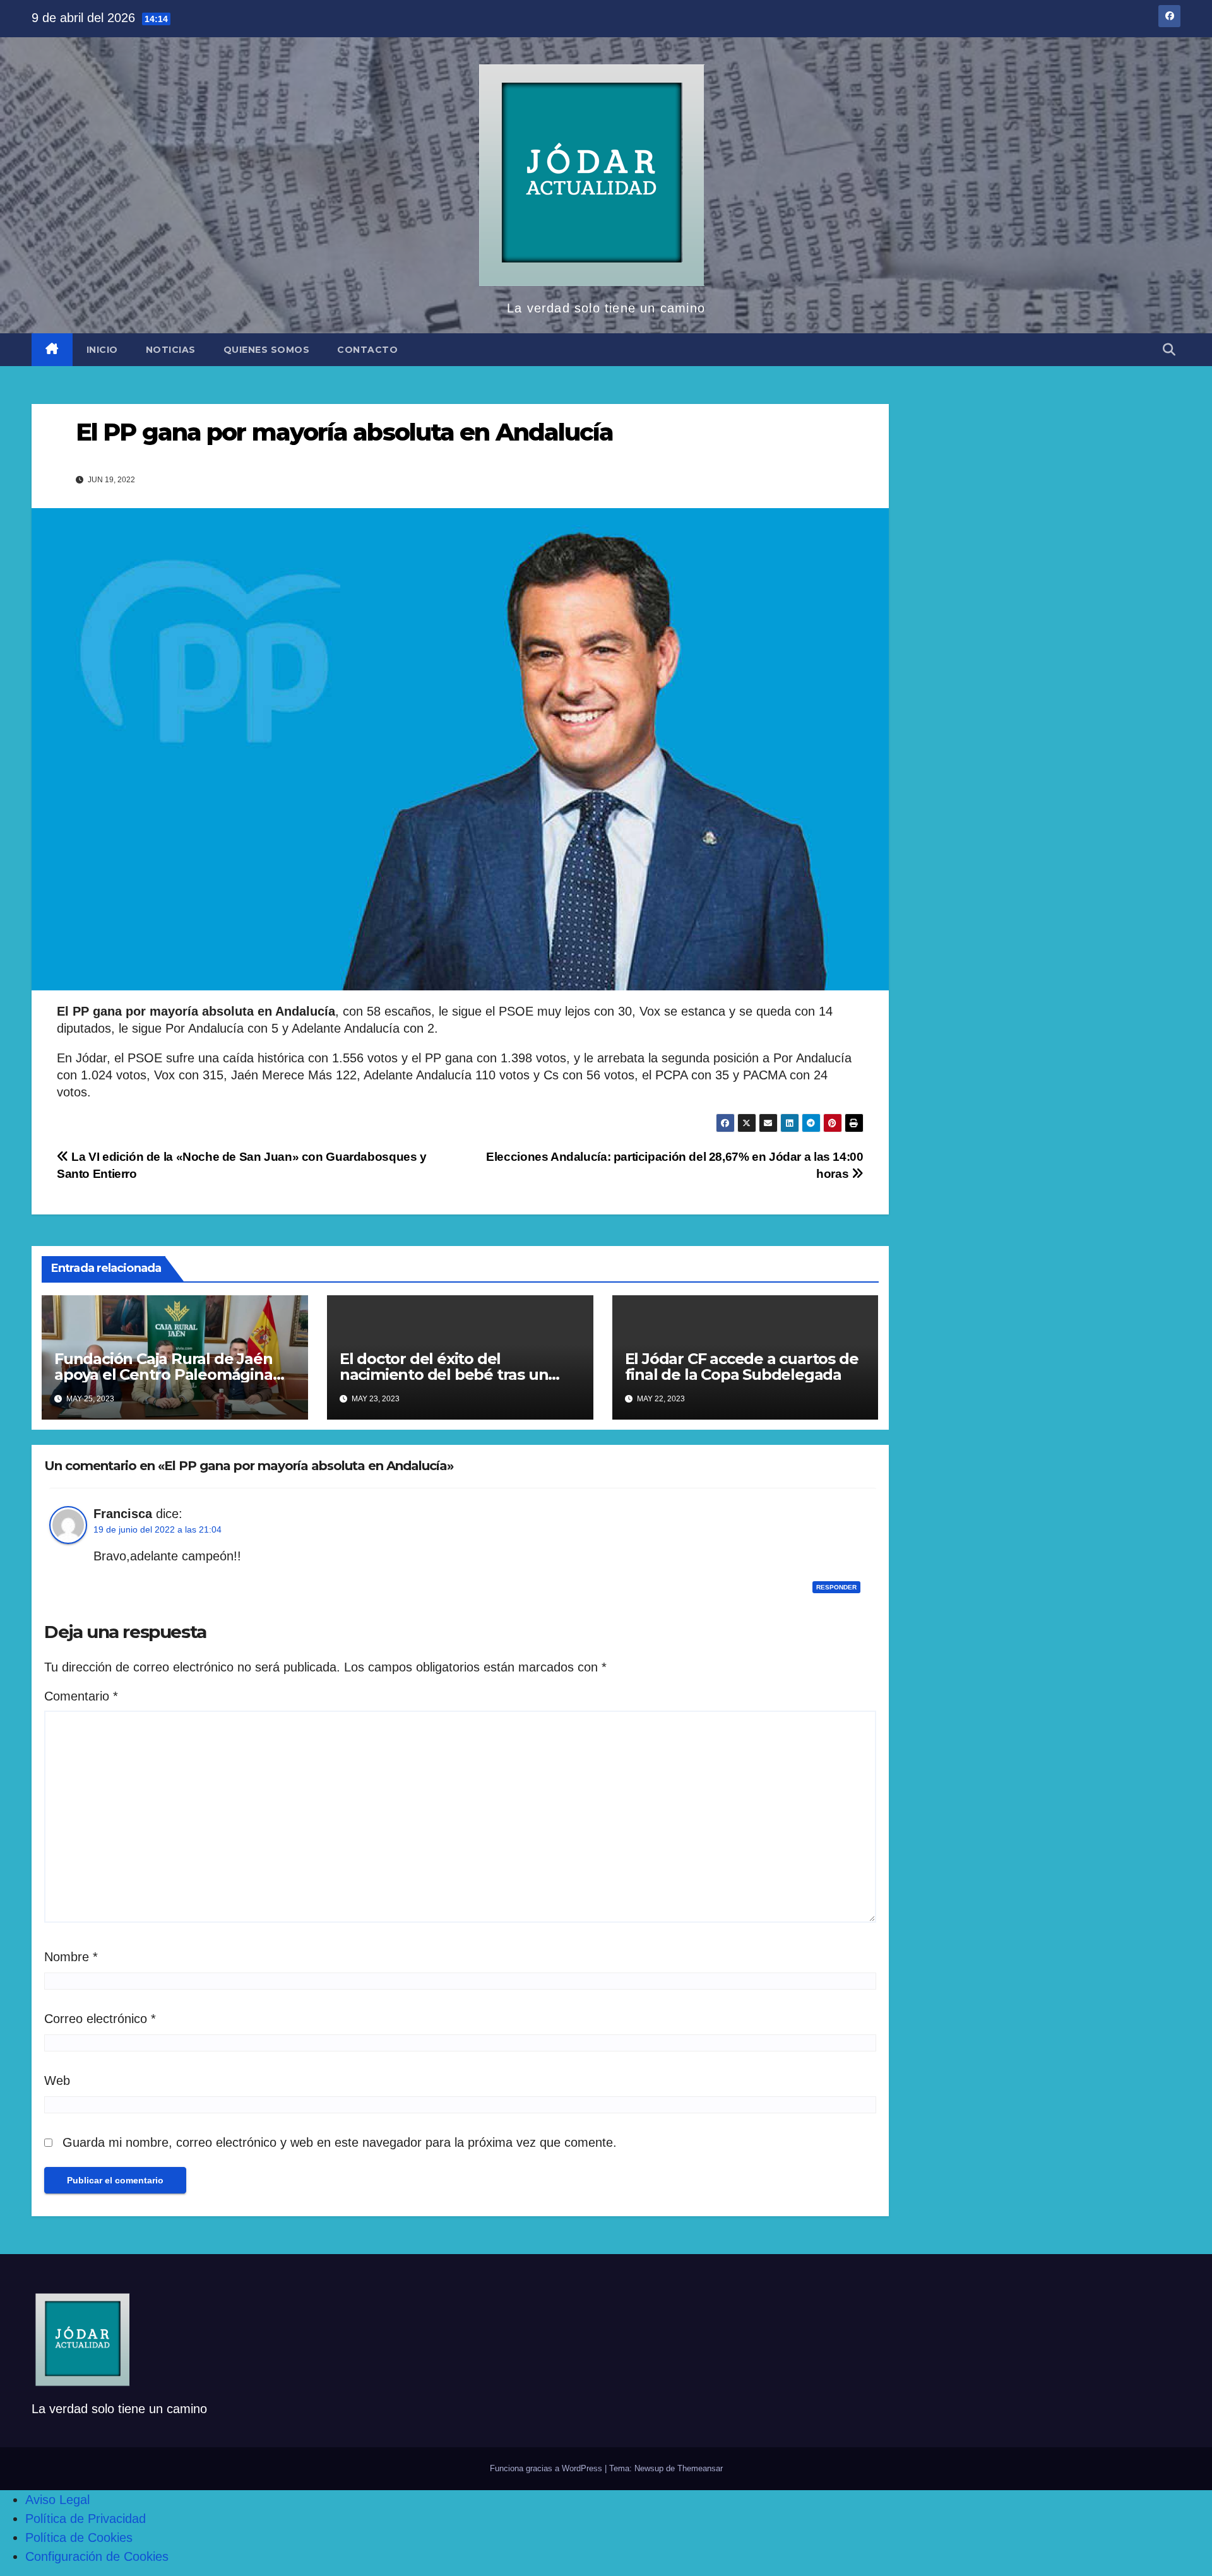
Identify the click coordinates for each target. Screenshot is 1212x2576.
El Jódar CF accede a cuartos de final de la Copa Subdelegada (742, 1367)
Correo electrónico (100, 2019)
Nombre (71, 1957)
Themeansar (700, 2468)
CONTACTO (367, 350)
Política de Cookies (79, 2537)
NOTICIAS (171, 350)
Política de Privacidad (86, 2519)
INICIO (102, 350)
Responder (836, 1587)
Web (57, 2080)
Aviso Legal (57, 2500)
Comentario (81, 1696)
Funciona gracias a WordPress (547, 2468)
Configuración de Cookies (97, 2556)
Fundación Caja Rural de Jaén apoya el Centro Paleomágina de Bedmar (163, 1374)
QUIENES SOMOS (267, 350)
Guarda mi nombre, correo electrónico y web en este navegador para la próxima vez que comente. (340, 2142)
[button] (1169, 350)
